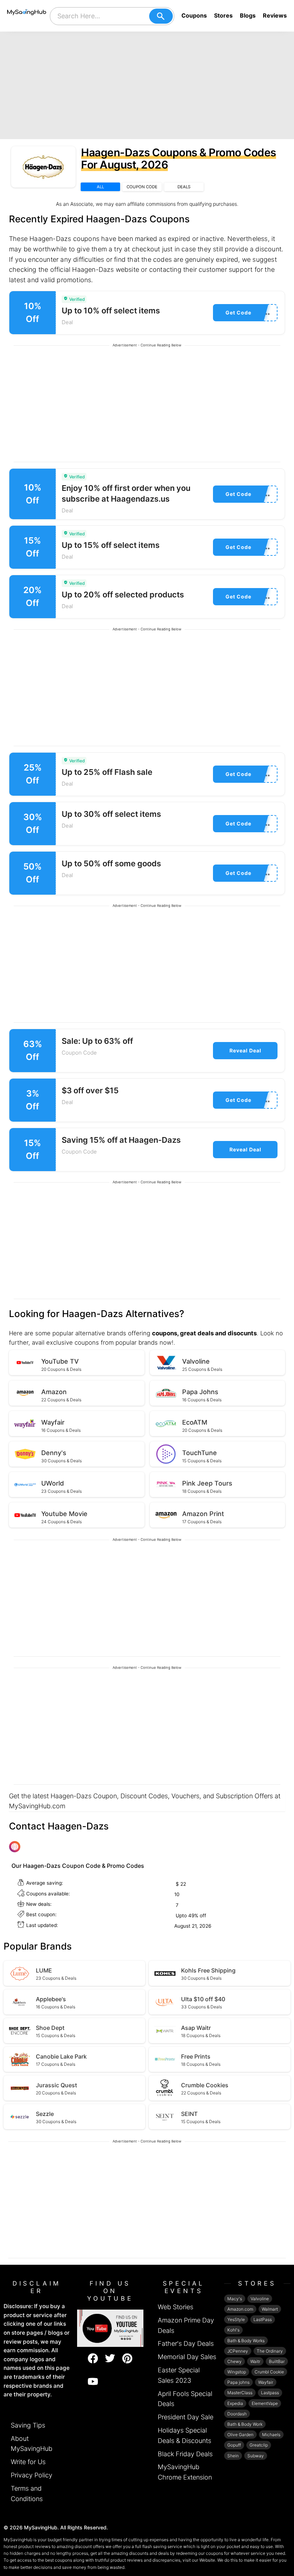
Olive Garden (240, 2435)
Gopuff (234, 2445)
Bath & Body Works (246, 2341)
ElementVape (265, 2403)
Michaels (271, 2435)
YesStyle (236, 2319)
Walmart (270, 2309)
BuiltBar (277, 2361)
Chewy (234, 2361)
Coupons (194, 15)
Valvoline (260, 2299)
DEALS (184, 187)
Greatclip (259, 2445)
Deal (67, 322)
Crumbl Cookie (269, 2372)
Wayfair (266, 2382)
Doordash (237, 2414)
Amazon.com (240, 2309)
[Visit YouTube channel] (110, 2328)
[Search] (161, 16)
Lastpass (270, 2393)
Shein (233, 2456)
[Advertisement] (147, 85)
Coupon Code (79, 1053)
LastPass (263, 2319)
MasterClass (240, 2393)
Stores (223, 15)
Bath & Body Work (245, 2424)
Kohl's (233, 2330)
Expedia (235, 2403)
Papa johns (238, 2382)
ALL (100, 187)
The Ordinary (270, 2351)
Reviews (275, 15)
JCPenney (238, 2351)
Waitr (255, 2361)
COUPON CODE (142, 187)
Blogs (248, 15)
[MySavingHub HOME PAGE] (27, 16)
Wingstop (237, 2372)
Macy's (235, 2299)
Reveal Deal (245, 1050)
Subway (256, 2456)
